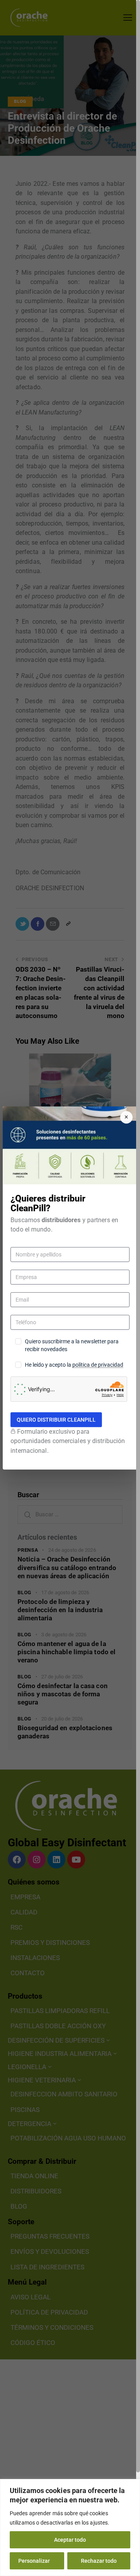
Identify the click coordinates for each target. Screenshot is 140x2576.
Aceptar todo (70, 2540)
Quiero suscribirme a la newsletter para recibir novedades (72, 1345)
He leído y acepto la (74, 1365)
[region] (70, 2527)
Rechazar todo (99, 2561)
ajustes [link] (99, 2523)
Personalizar (34, 2561)
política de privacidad (98, 1365)
